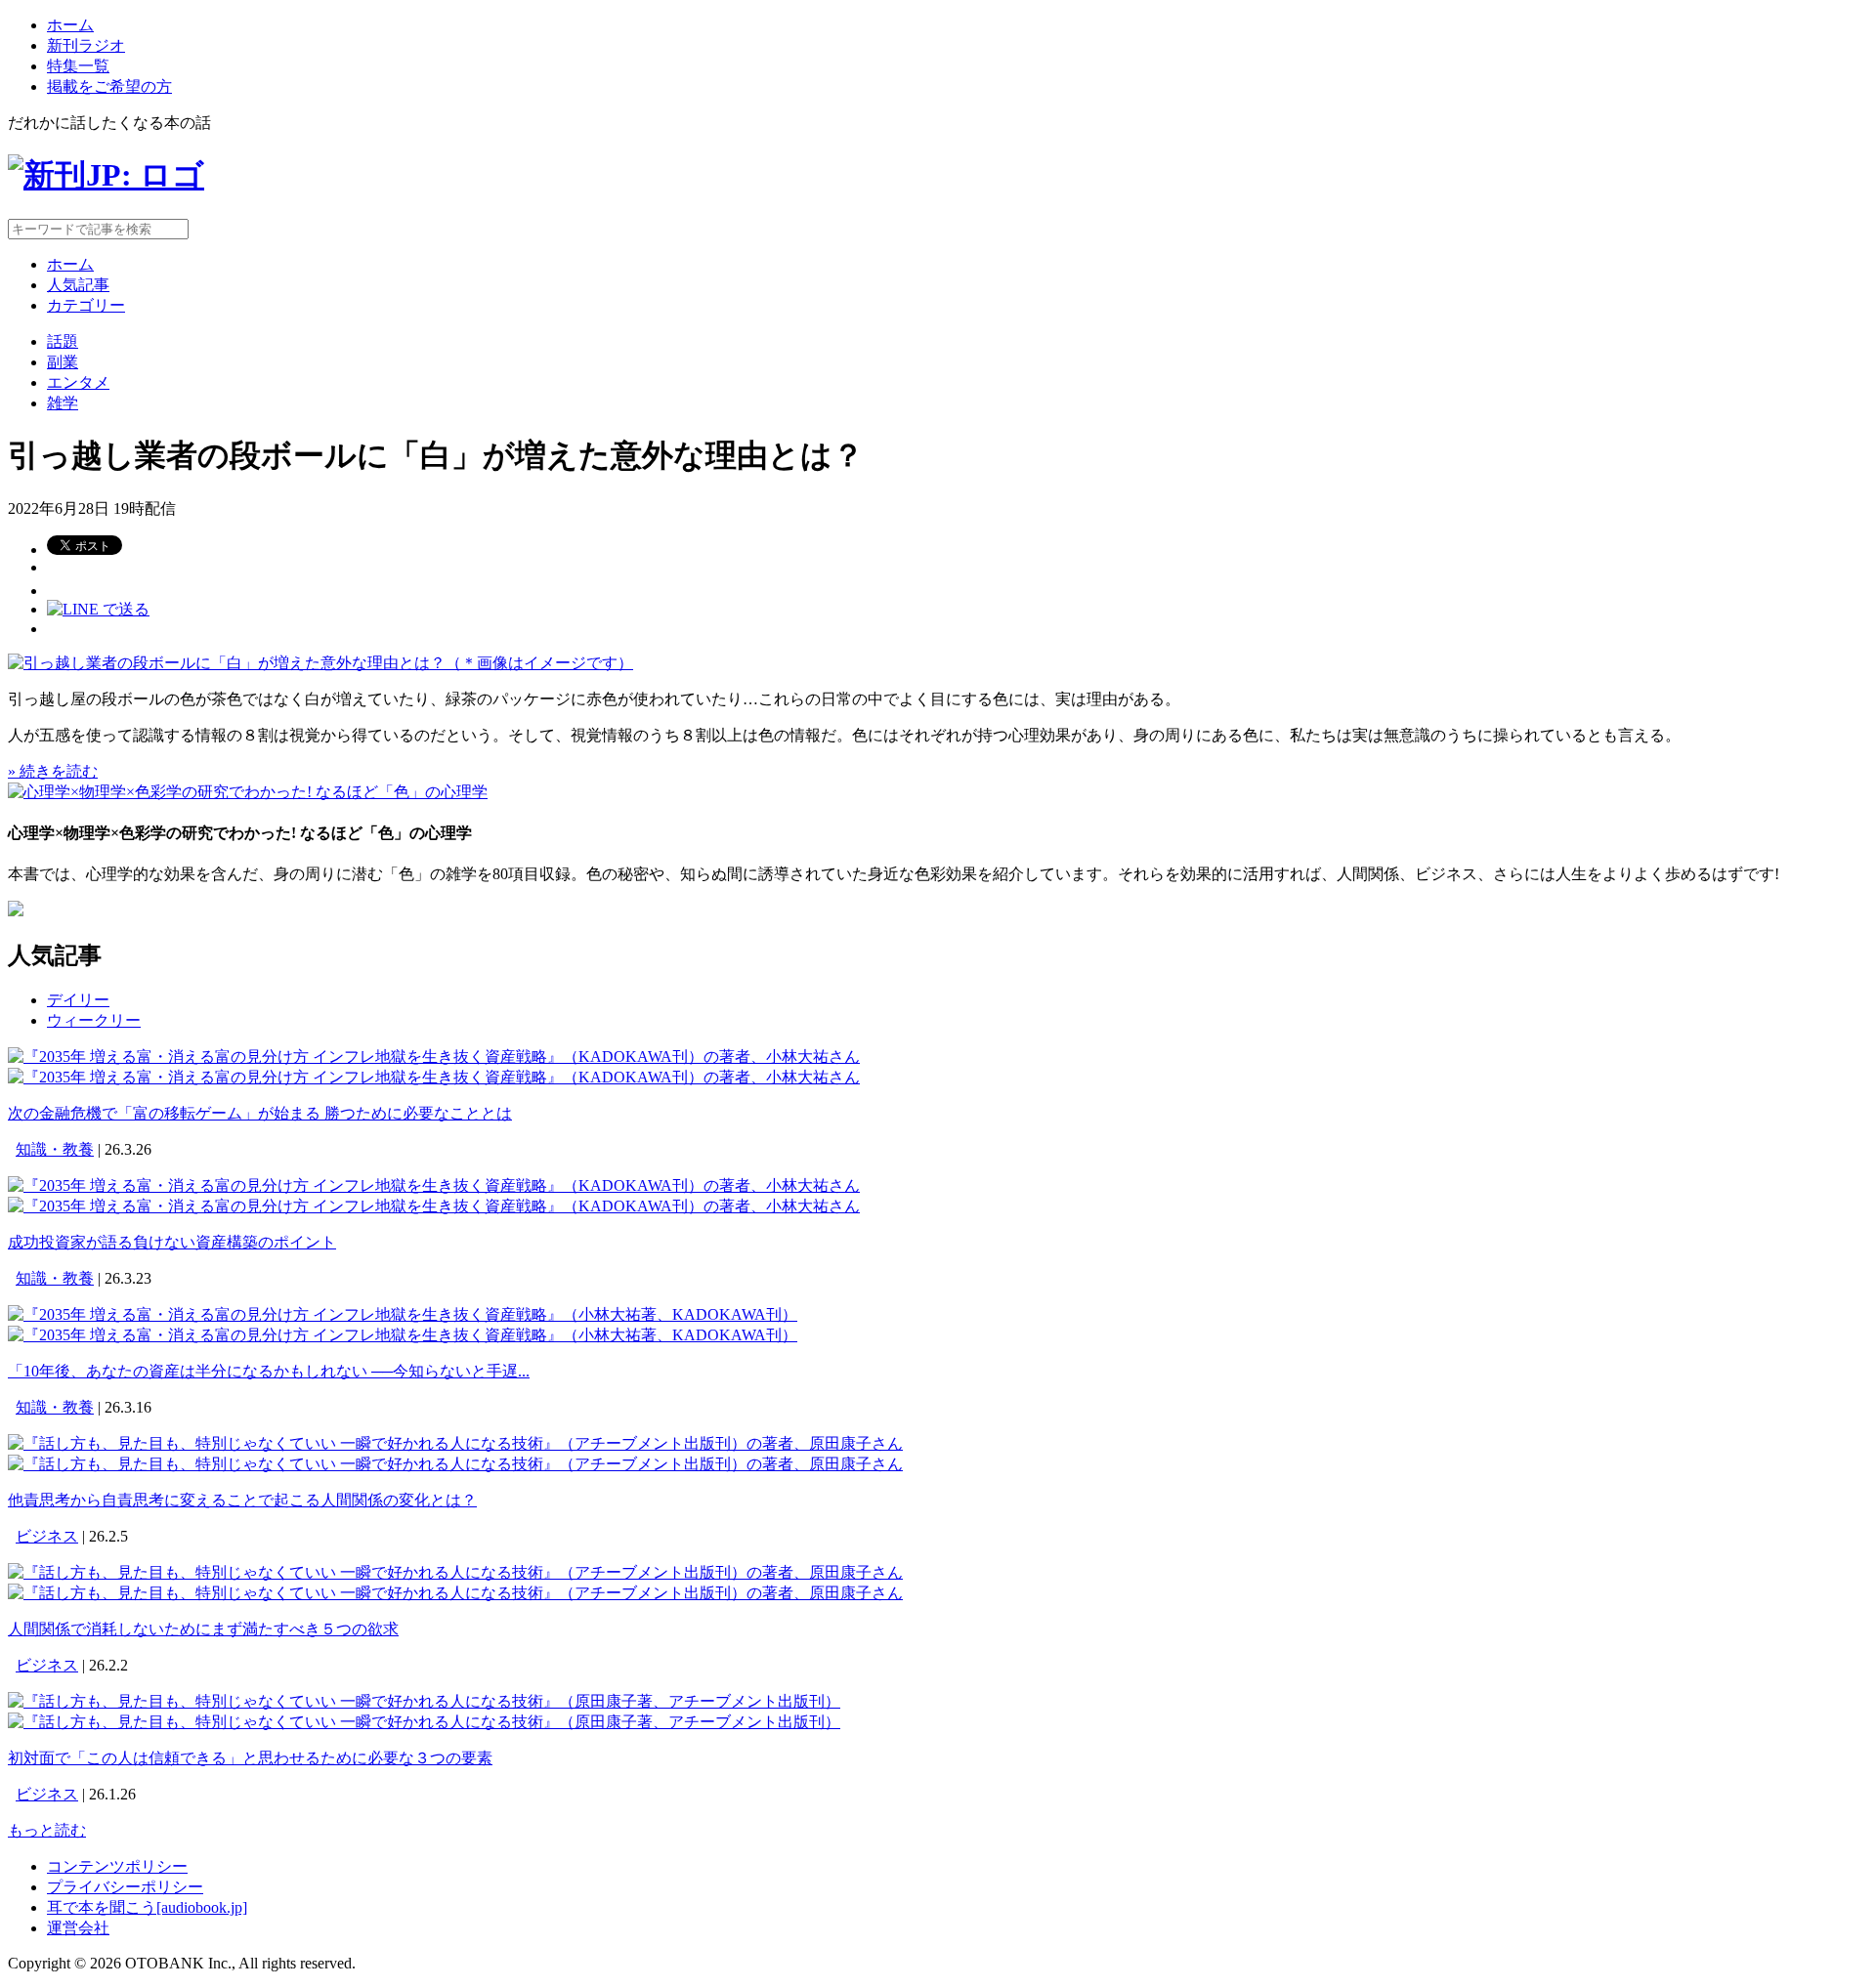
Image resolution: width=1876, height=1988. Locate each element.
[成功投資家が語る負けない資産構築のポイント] (434, 1185)
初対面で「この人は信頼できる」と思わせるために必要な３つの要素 (250, 1758)
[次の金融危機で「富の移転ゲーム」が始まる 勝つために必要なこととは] (434, 1057)
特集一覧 (78, 66)
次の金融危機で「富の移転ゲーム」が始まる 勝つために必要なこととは (260, 1113)
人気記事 (78, 285)
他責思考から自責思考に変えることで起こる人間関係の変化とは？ (242, 1500)
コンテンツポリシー (117, 1866)
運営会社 (78, 1928)
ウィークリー (94, 1020)
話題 (63, 341)
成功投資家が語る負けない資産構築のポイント (172, 1242)
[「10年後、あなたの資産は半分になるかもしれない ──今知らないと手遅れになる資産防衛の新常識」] (403, 1314)
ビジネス (47, 1536)
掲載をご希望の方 (109, 86)
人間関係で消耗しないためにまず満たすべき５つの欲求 (203, 1629)
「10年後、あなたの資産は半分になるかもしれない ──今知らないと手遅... (269, 1371)
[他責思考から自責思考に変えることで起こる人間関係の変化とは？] (455, 1443)
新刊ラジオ (86, 45)
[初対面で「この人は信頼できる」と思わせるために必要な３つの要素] (424, 1701)
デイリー (78, 1000)
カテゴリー (86, 305)
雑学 (63, 403)
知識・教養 (55, 1149)
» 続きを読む (53, 771)
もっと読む (47, 1830)
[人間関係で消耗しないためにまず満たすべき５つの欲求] (455, 1572)
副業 (63, 362)
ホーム (70, 25)
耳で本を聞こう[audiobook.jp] (147, 1907)
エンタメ (78, 382)
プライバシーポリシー (125, 1887)
